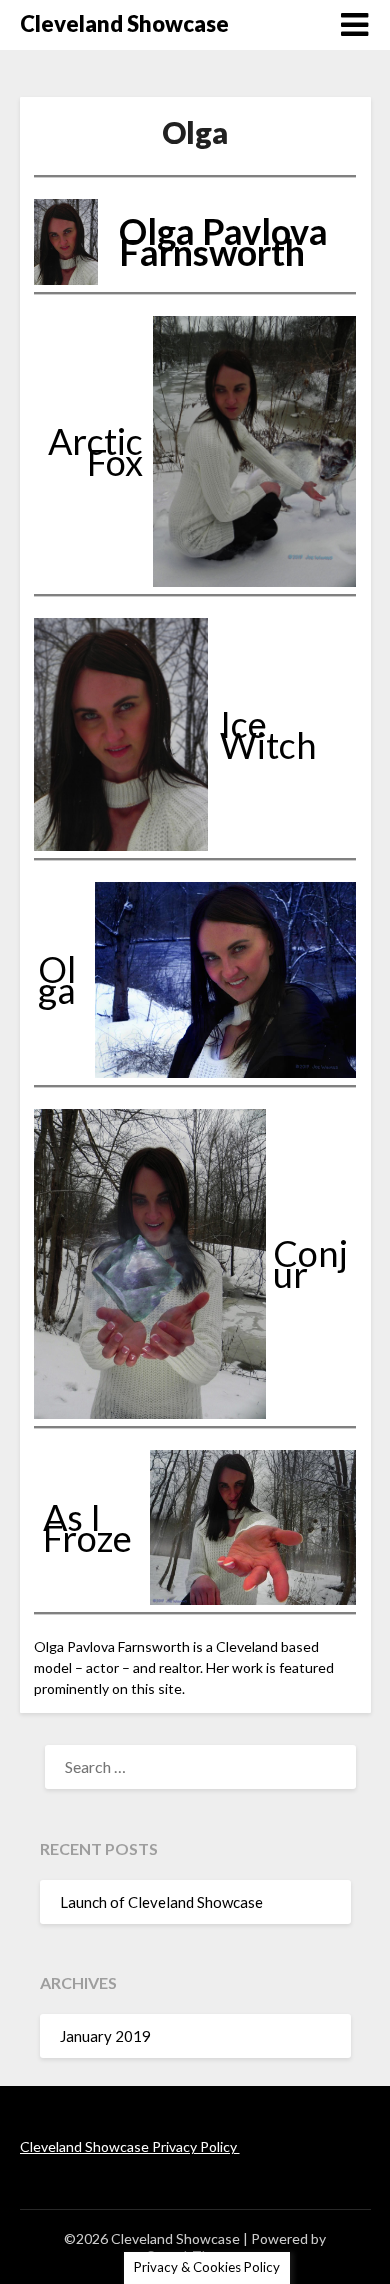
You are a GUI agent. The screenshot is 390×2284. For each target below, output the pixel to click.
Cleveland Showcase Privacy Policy (130, 2146)
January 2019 (105, 2036)
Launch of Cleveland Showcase (161, 1902)
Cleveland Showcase (124, 23)
